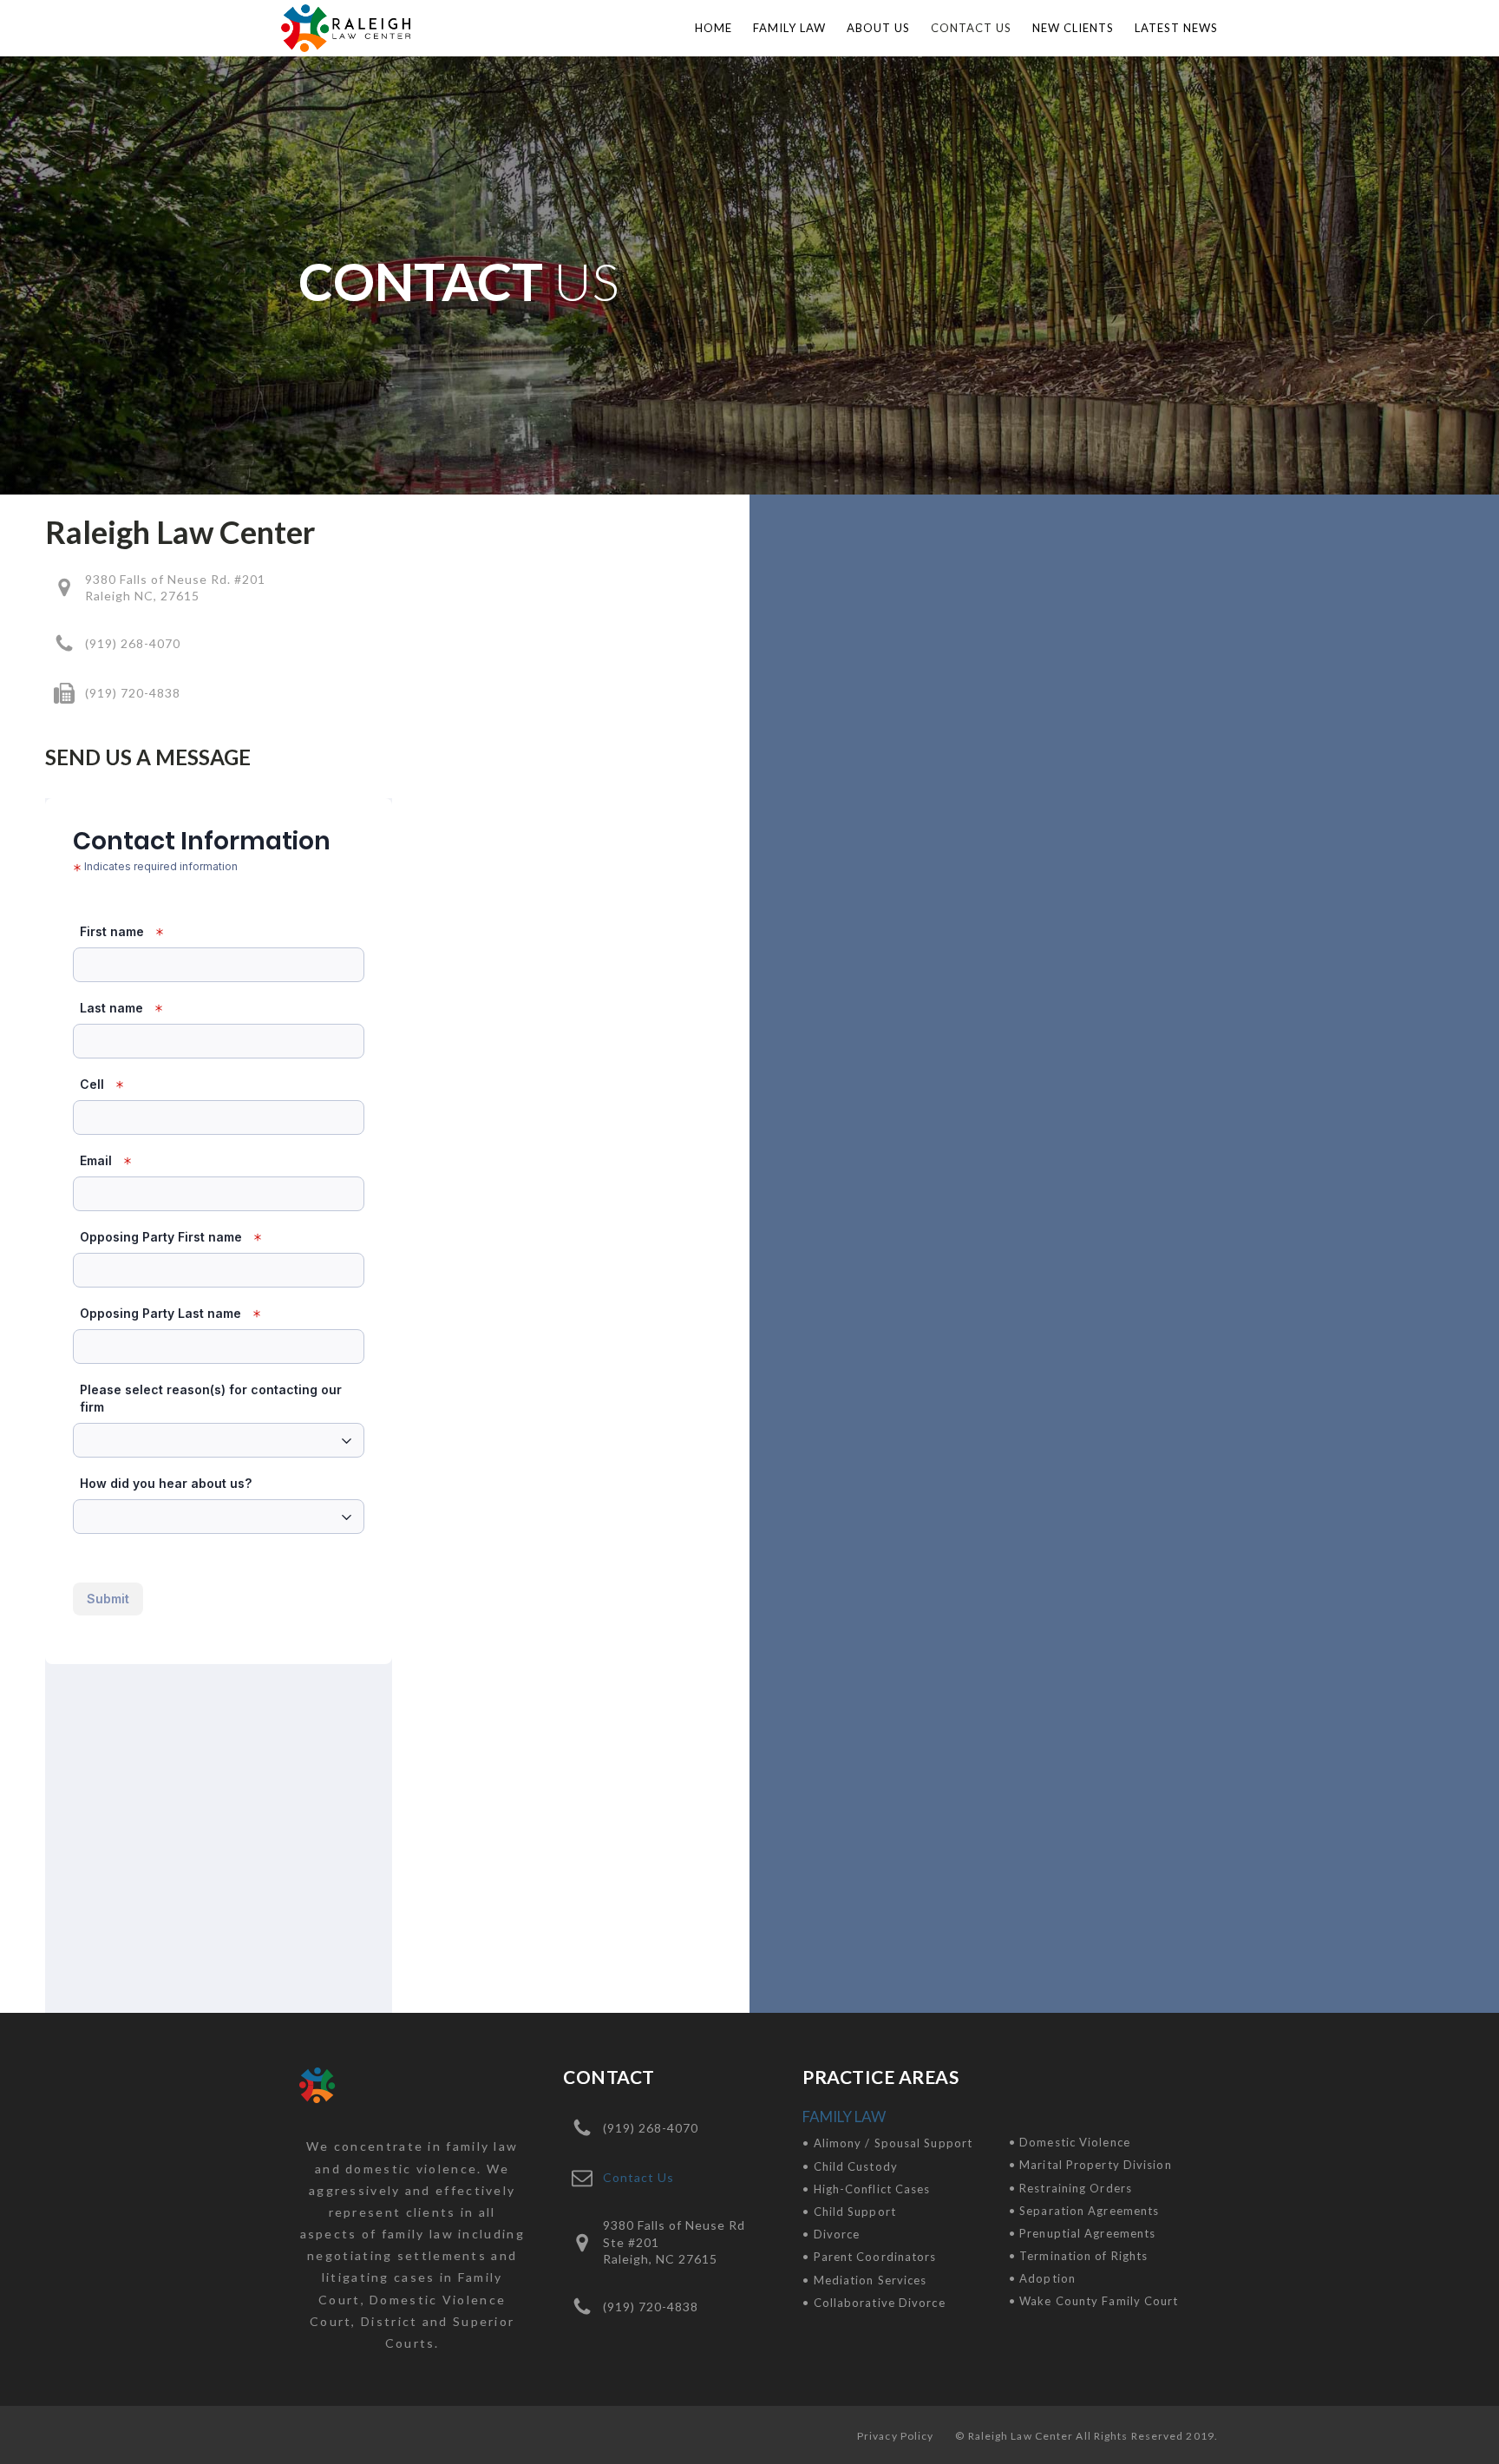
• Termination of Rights (1078, 2256)
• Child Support (849, 2212)
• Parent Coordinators (869, 2257)
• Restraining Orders (1070, 2188)
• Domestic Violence (1070, 2142)
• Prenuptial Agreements (1082, 2233)
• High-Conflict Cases (866, 2189)
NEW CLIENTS (1073, 28)
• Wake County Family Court (1094, 2301)
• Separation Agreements (1084, 2211)
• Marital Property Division (1090, 2165)
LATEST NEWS (1176, 28)
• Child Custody (850, 2166)
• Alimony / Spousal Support (887, 2143)
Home (713, 28)
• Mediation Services (864, 2280)
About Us (878, 28)
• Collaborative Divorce (874, 2303)
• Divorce (831, 2234)
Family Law (789, 28)
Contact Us (971, 28)
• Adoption (1042, 2278)
